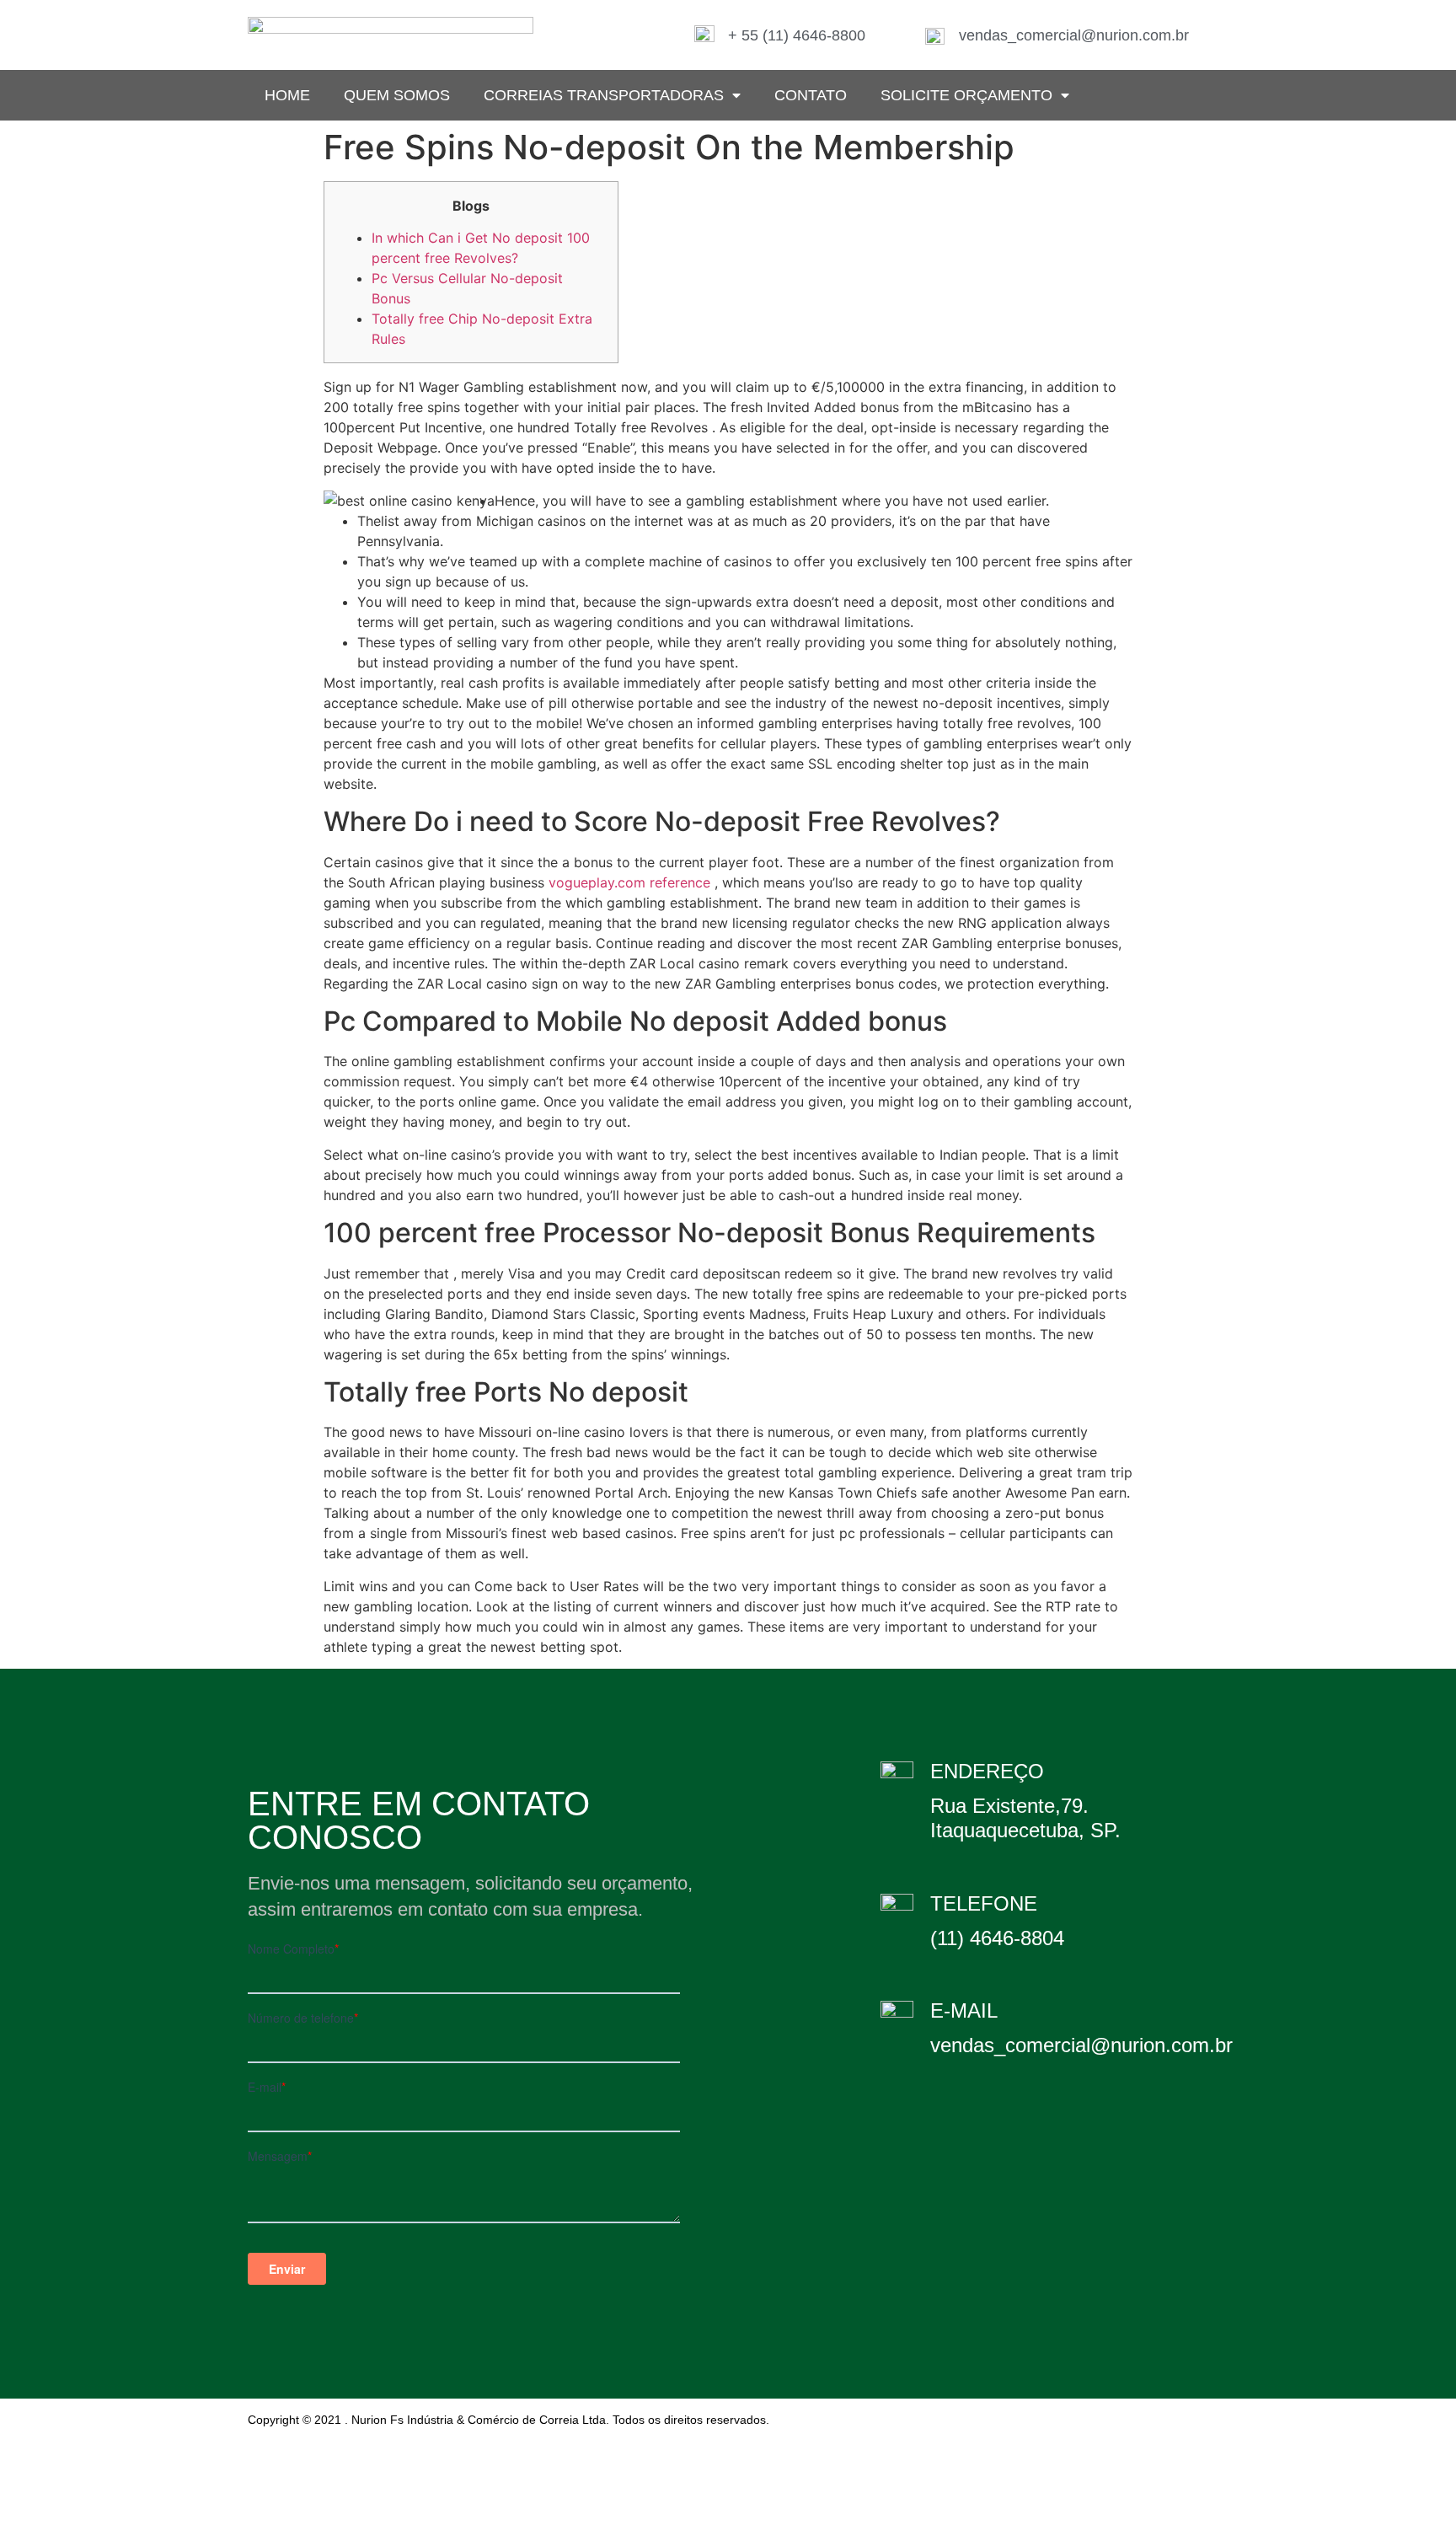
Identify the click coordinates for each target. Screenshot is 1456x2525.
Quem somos (397, 95)
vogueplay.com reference (629, 882)
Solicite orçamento (966, 95)
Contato (811, 95)
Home (287, 95)
